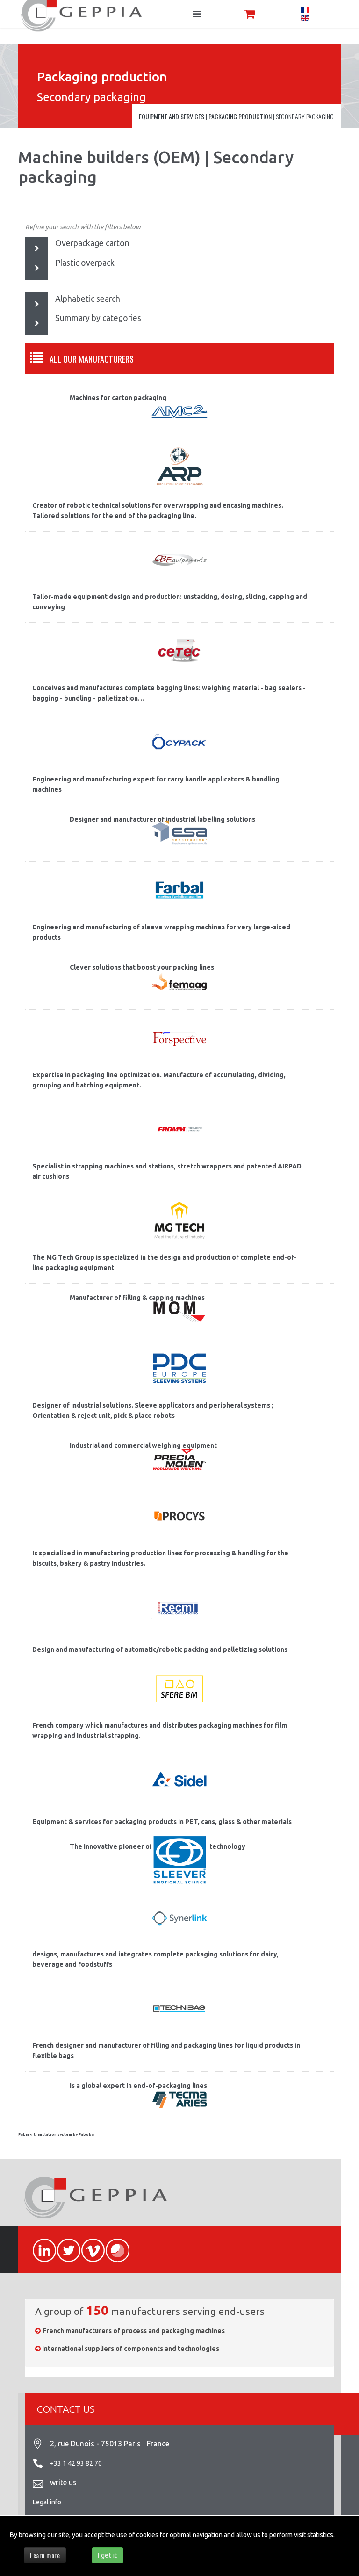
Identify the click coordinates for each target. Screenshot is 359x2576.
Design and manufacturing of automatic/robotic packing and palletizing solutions (160, 1649)
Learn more (45, 2555)
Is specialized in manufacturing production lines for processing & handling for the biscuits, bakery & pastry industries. (160, 1558)
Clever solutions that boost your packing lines (142, 967)
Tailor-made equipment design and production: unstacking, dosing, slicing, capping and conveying (170, 602)
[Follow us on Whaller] (113, 2245)
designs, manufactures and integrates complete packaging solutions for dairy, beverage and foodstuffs (155, 1959)
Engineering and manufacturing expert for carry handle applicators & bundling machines (156, 784)
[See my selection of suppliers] (250, 14)
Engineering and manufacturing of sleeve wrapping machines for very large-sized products (161, 932)
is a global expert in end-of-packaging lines (138, 2086)
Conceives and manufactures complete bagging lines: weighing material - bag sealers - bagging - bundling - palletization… (169, 693)
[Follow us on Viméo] (89, 2245)
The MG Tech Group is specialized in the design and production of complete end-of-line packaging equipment (165, 1262)
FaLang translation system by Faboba (56, 2135)
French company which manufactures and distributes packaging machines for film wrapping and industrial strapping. (160, 1730)
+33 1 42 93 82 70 (76, 2463)
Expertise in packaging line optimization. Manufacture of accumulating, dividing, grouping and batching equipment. (159, 1080)
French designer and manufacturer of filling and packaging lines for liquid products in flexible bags (166, 2051)
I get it (108, 2555)
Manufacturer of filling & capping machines (137, 1298)
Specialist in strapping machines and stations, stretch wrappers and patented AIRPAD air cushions (167, 1171)
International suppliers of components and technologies (131, 2349)
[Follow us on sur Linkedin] (40, 2245)
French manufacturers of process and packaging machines (134, 2331)
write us (63, 2482)
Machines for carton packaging (118, 398)
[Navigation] (197, 14)
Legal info (47, 2502)
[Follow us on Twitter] (65, 2245)
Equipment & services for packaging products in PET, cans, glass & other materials (162, 1822)
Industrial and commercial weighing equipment (143, 1445)
